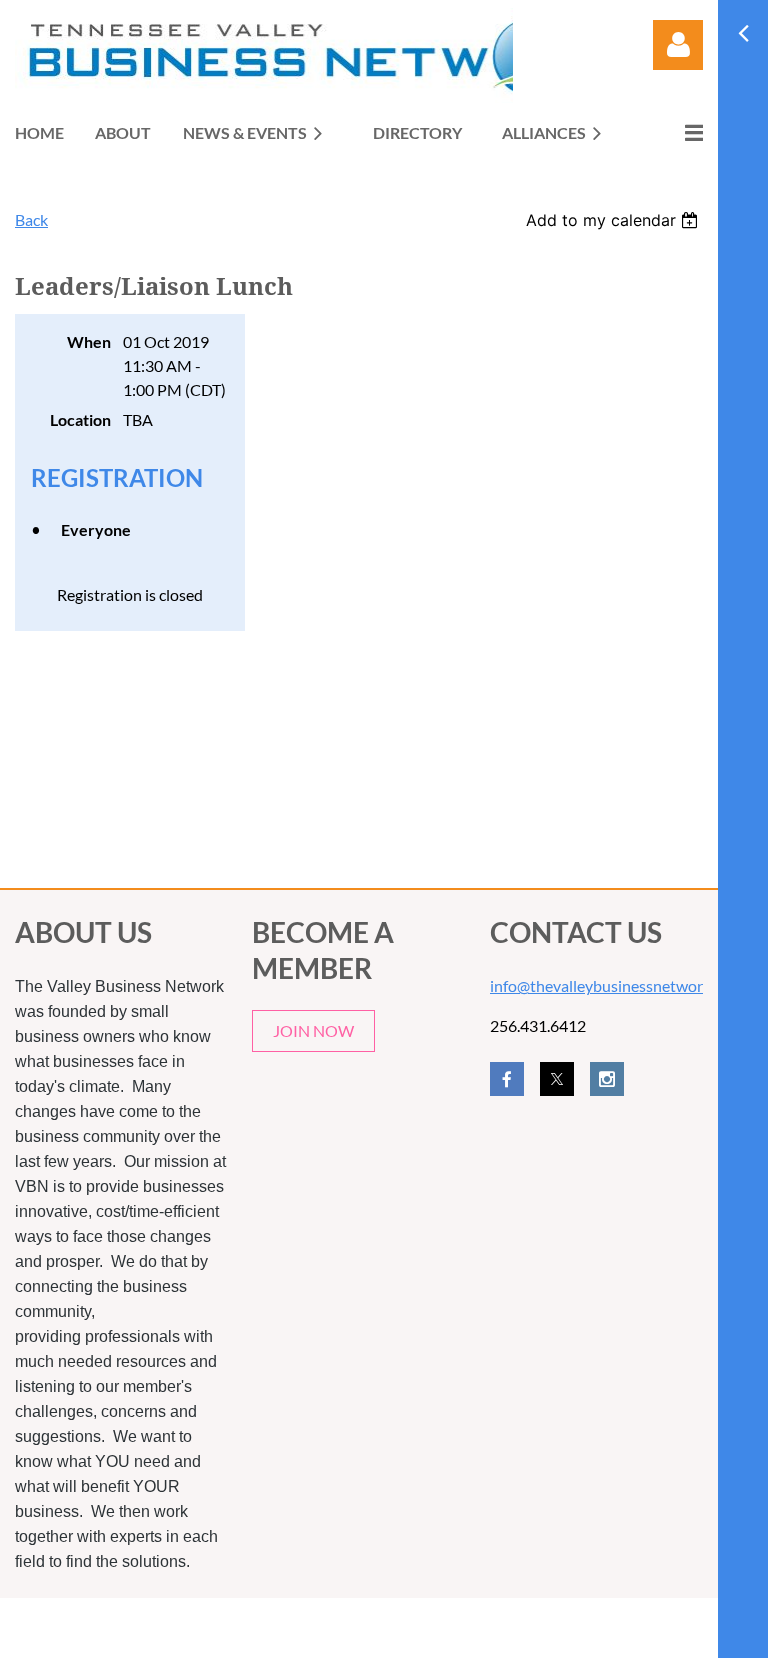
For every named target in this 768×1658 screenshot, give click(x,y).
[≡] (673, 132)
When (89, 341)
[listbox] (614, 220)
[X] (557, 1079)
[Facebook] (507, 1079)
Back (31, 219)
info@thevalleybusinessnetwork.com (616, 985)
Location (80, 419)
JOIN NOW (313, 1030)
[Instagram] (607, 1079)
